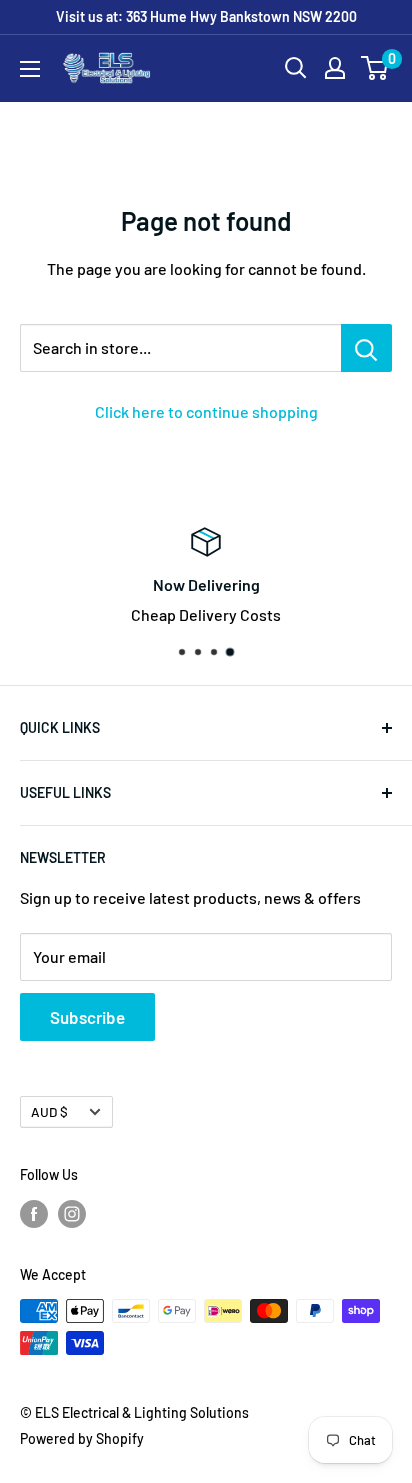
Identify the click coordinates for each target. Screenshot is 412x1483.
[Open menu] (30, 69)
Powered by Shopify (82, 1438)
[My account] (335, 68)
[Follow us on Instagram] (72, 1213)
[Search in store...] (366, 348)
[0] (375, 68)
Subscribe (87, 1017)
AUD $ (49, 1111)
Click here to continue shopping (206, 411)
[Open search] (296, 68)
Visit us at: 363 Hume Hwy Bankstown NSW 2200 (206, 16)
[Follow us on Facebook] (34, 1213)
